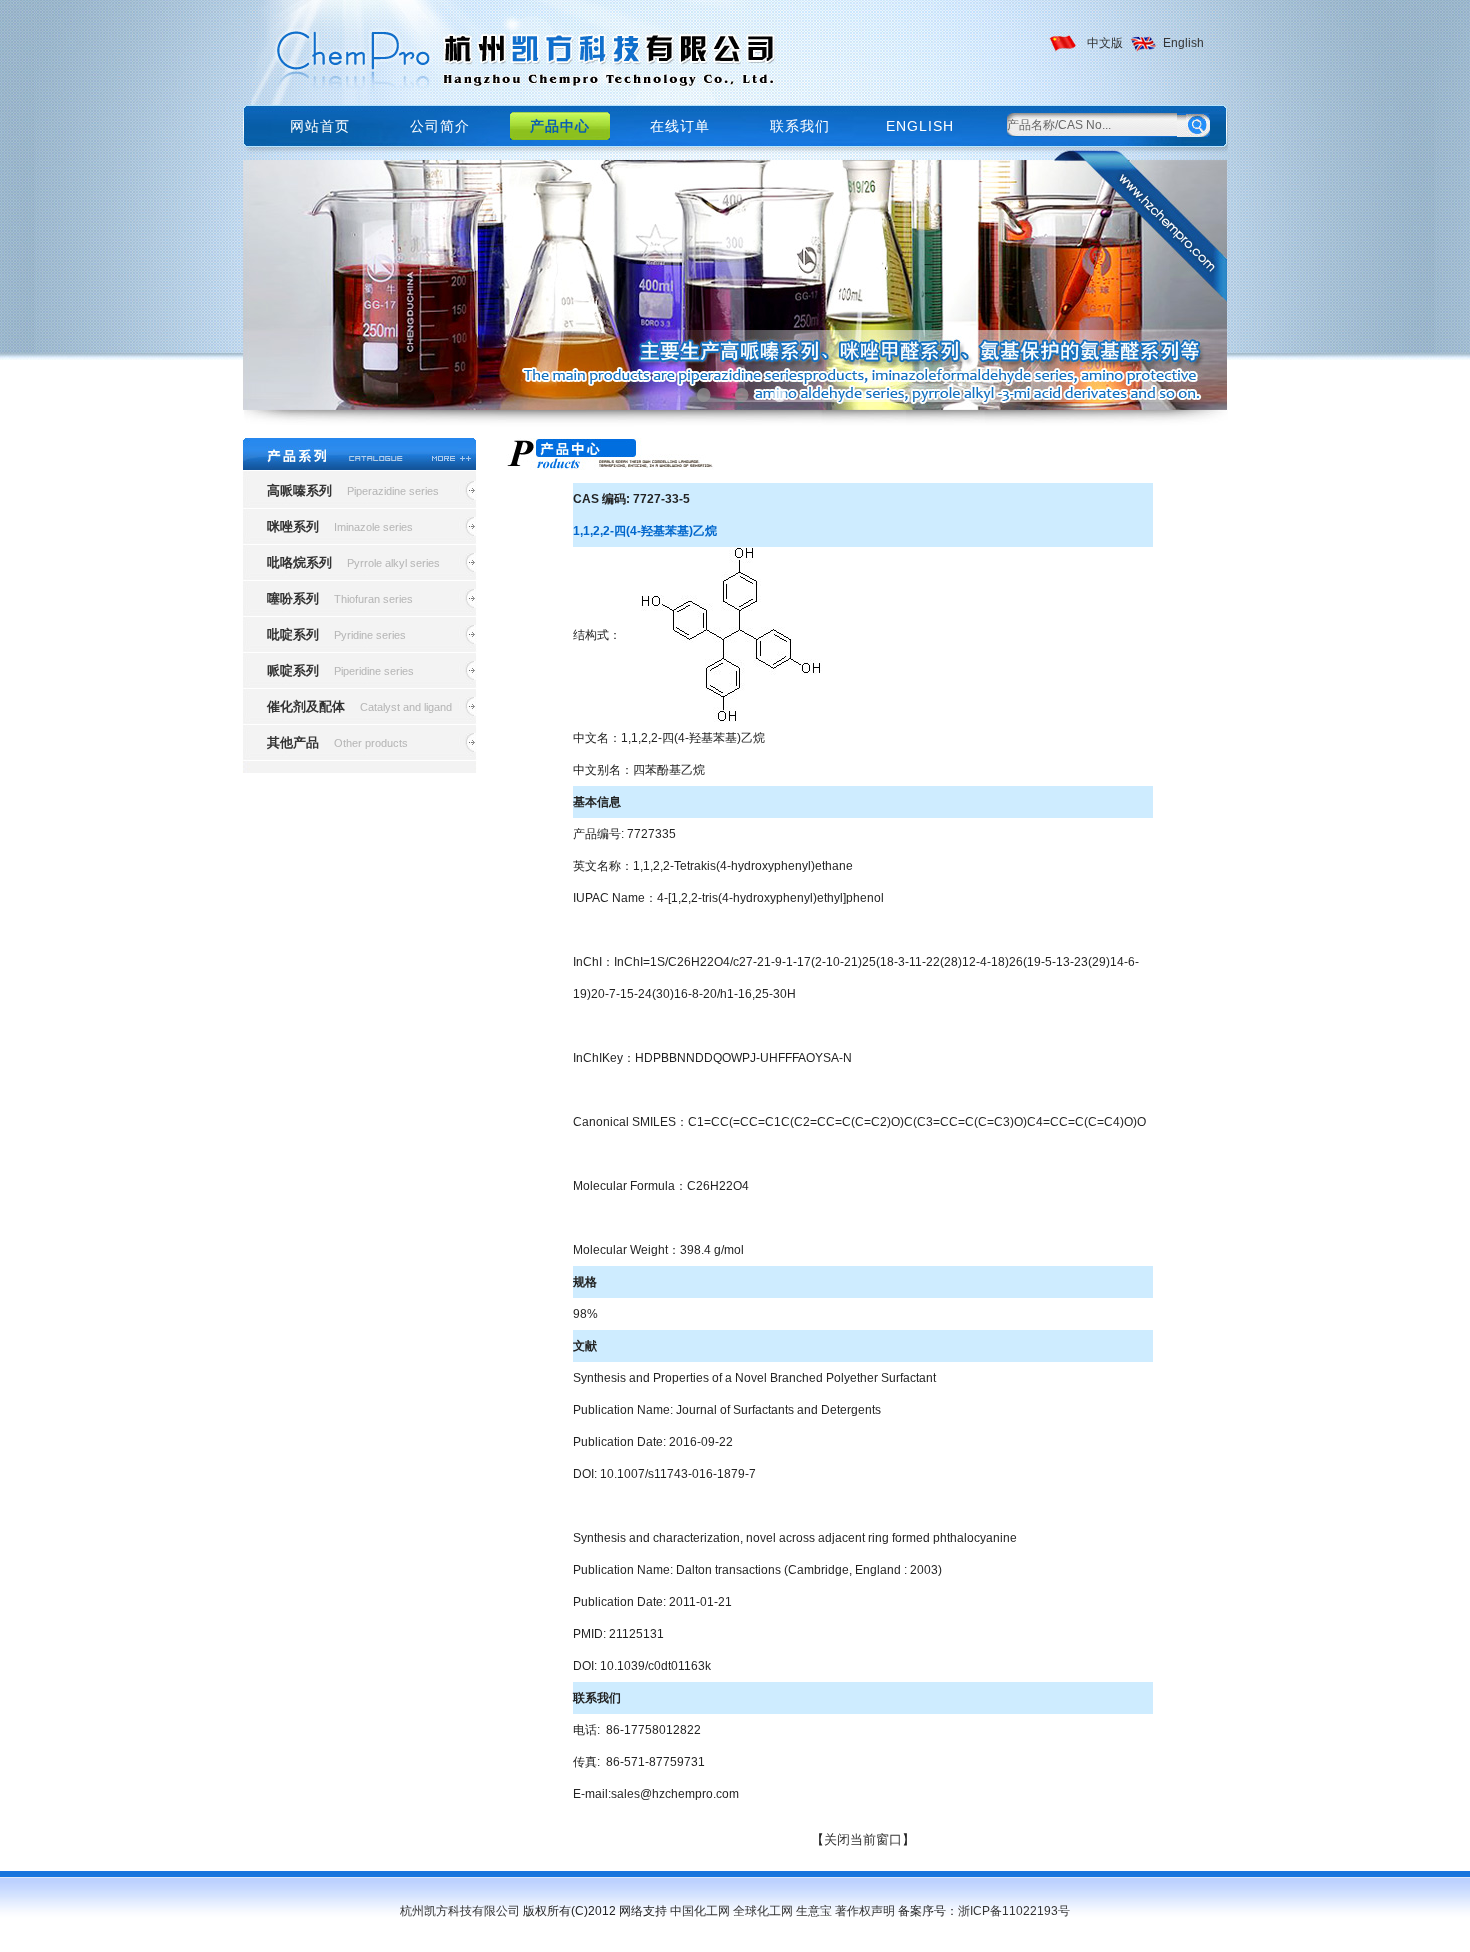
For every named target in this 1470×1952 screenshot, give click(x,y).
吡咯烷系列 (299, 562)
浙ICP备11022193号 (1014, 1911)
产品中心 (560, 126)
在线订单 (680, 126)
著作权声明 (865, 1911)
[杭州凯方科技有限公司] (514, 52)
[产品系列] (359, 455)
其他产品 (293, 742)
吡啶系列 (293, 634)
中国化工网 (700, 1911)
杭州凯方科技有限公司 (460, 1911)
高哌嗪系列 (299, 490)
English (1183, 43)
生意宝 (814, 1911)
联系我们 (800, 126)
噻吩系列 (293, 598)
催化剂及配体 (306, 706)
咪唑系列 (293, 526)
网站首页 (320, 126)
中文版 (1105, 43)
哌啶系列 (293, 670)
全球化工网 (763, 1911)
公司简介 (440, 126)
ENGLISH (920, 126)
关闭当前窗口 (863, 1839)
